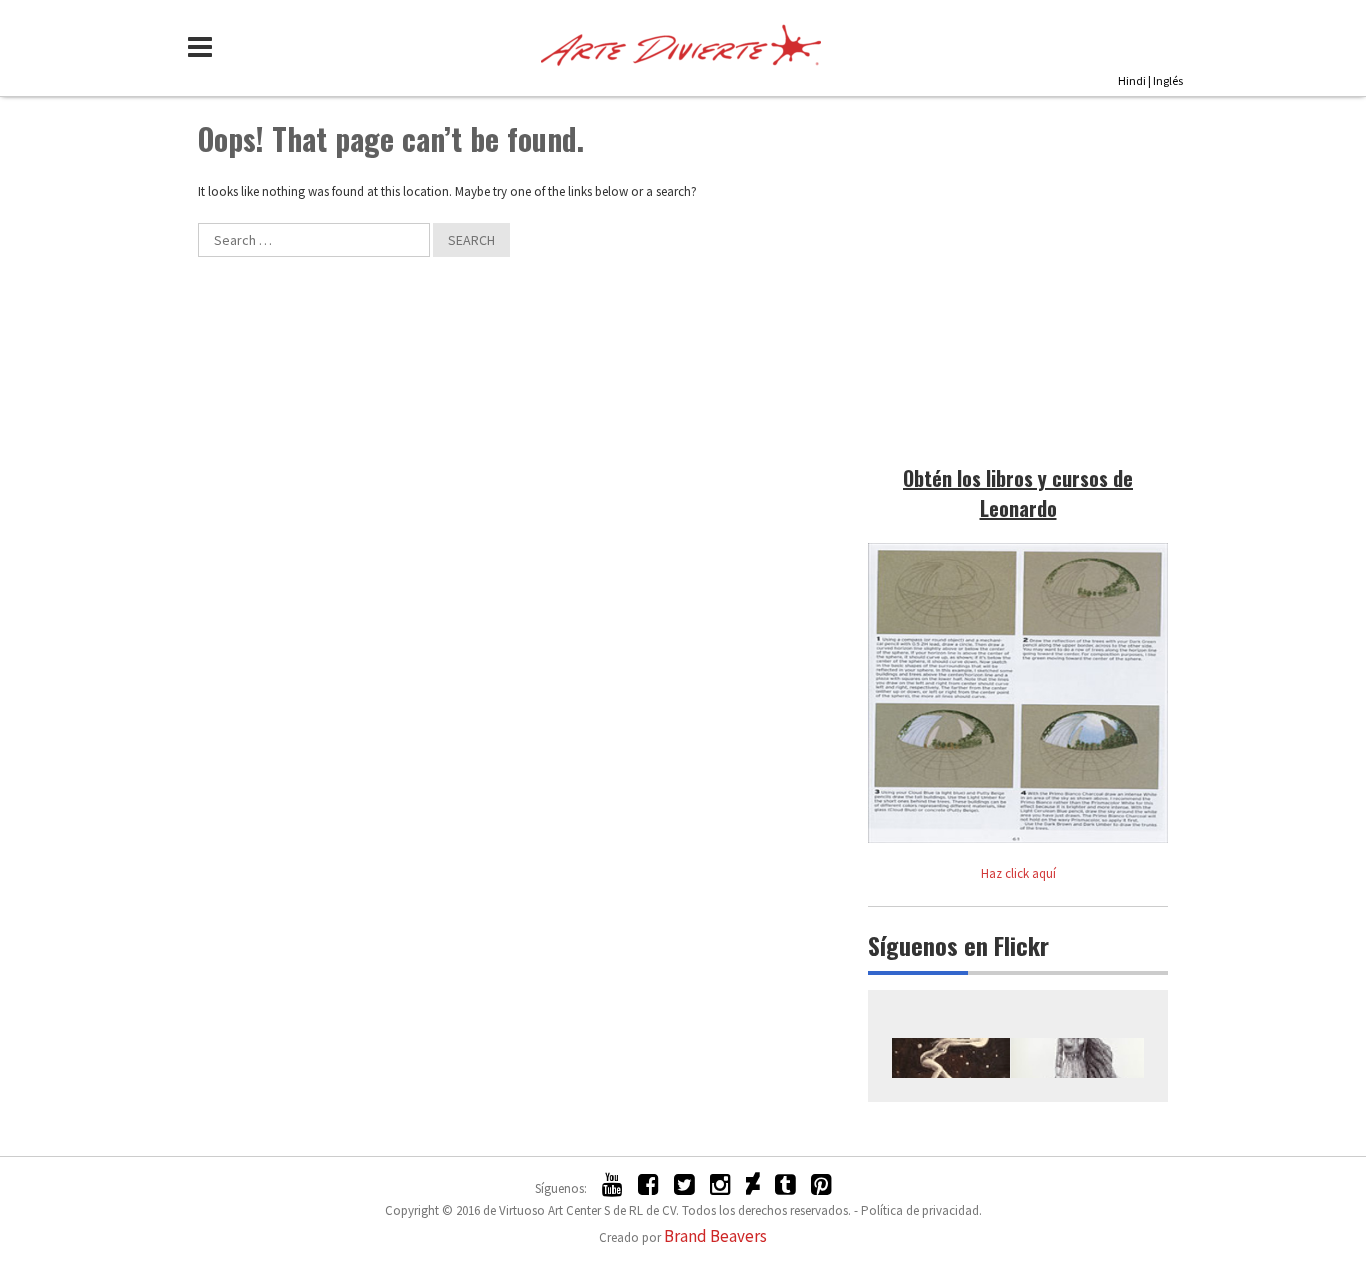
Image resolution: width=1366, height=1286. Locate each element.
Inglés (1168, 80)
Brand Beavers (715, 1236)
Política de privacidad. (921, 1210)
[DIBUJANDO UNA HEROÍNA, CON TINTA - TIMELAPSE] (1077, 1058)
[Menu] (205, 47)
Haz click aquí (1018, 873)
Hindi (1132, 80)
